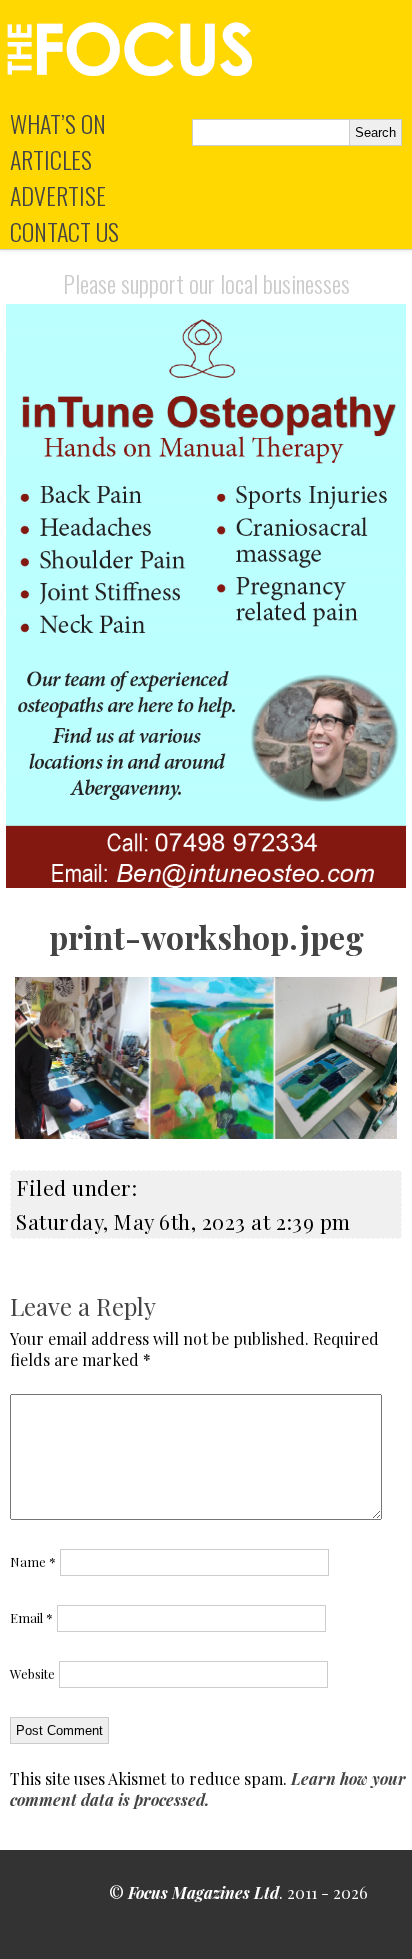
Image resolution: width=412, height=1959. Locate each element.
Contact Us (64, 231)
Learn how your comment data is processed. (208, 1789)
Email (31, 1617)
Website (32, 1673)
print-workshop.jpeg (206, 936)
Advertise (58, 195)
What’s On (58, 123)
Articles (51, 159)
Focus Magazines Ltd (203, 1892)
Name (33, 1561)
